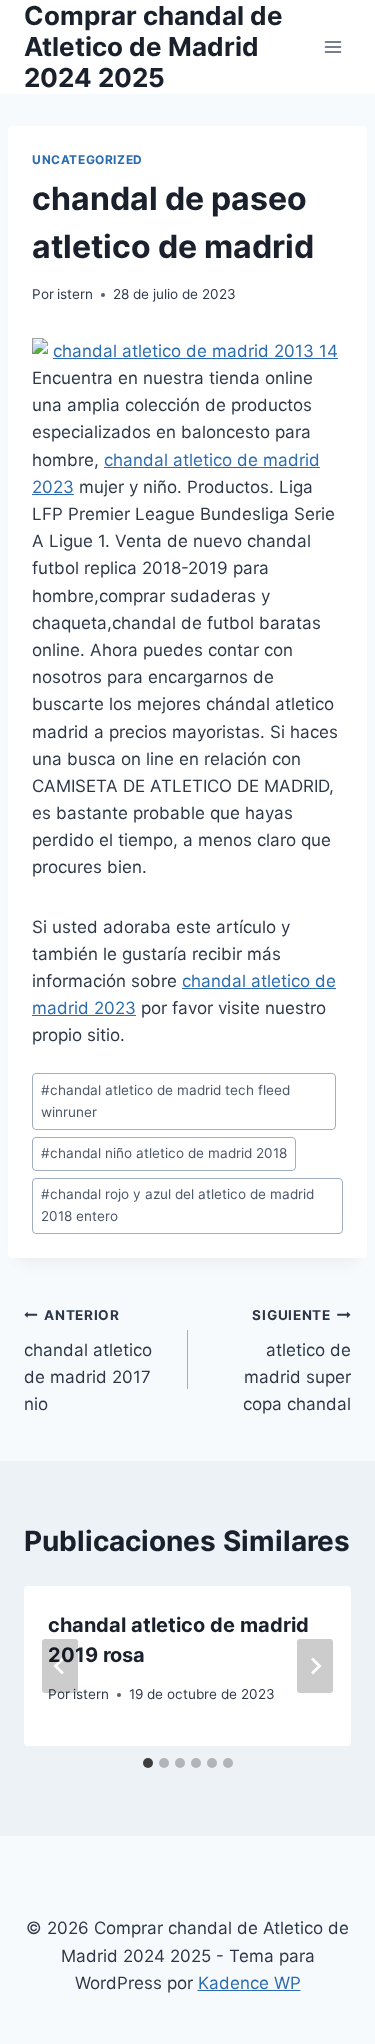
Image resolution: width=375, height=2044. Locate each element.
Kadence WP (249, 1983)
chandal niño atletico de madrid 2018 (164, 1153)
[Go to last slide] (60, 1666)
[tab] (148, 1763)
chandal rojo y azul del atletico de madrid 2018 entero (177, 1205)
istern (75, 294)
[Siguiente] (315, 1666)
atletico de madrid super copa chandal (297, 1360)
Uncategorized (87, 159)
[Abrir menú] (332, 46)
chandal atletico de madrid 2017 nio (88, 1360)
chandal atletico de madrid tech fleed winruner (165, 1101)
